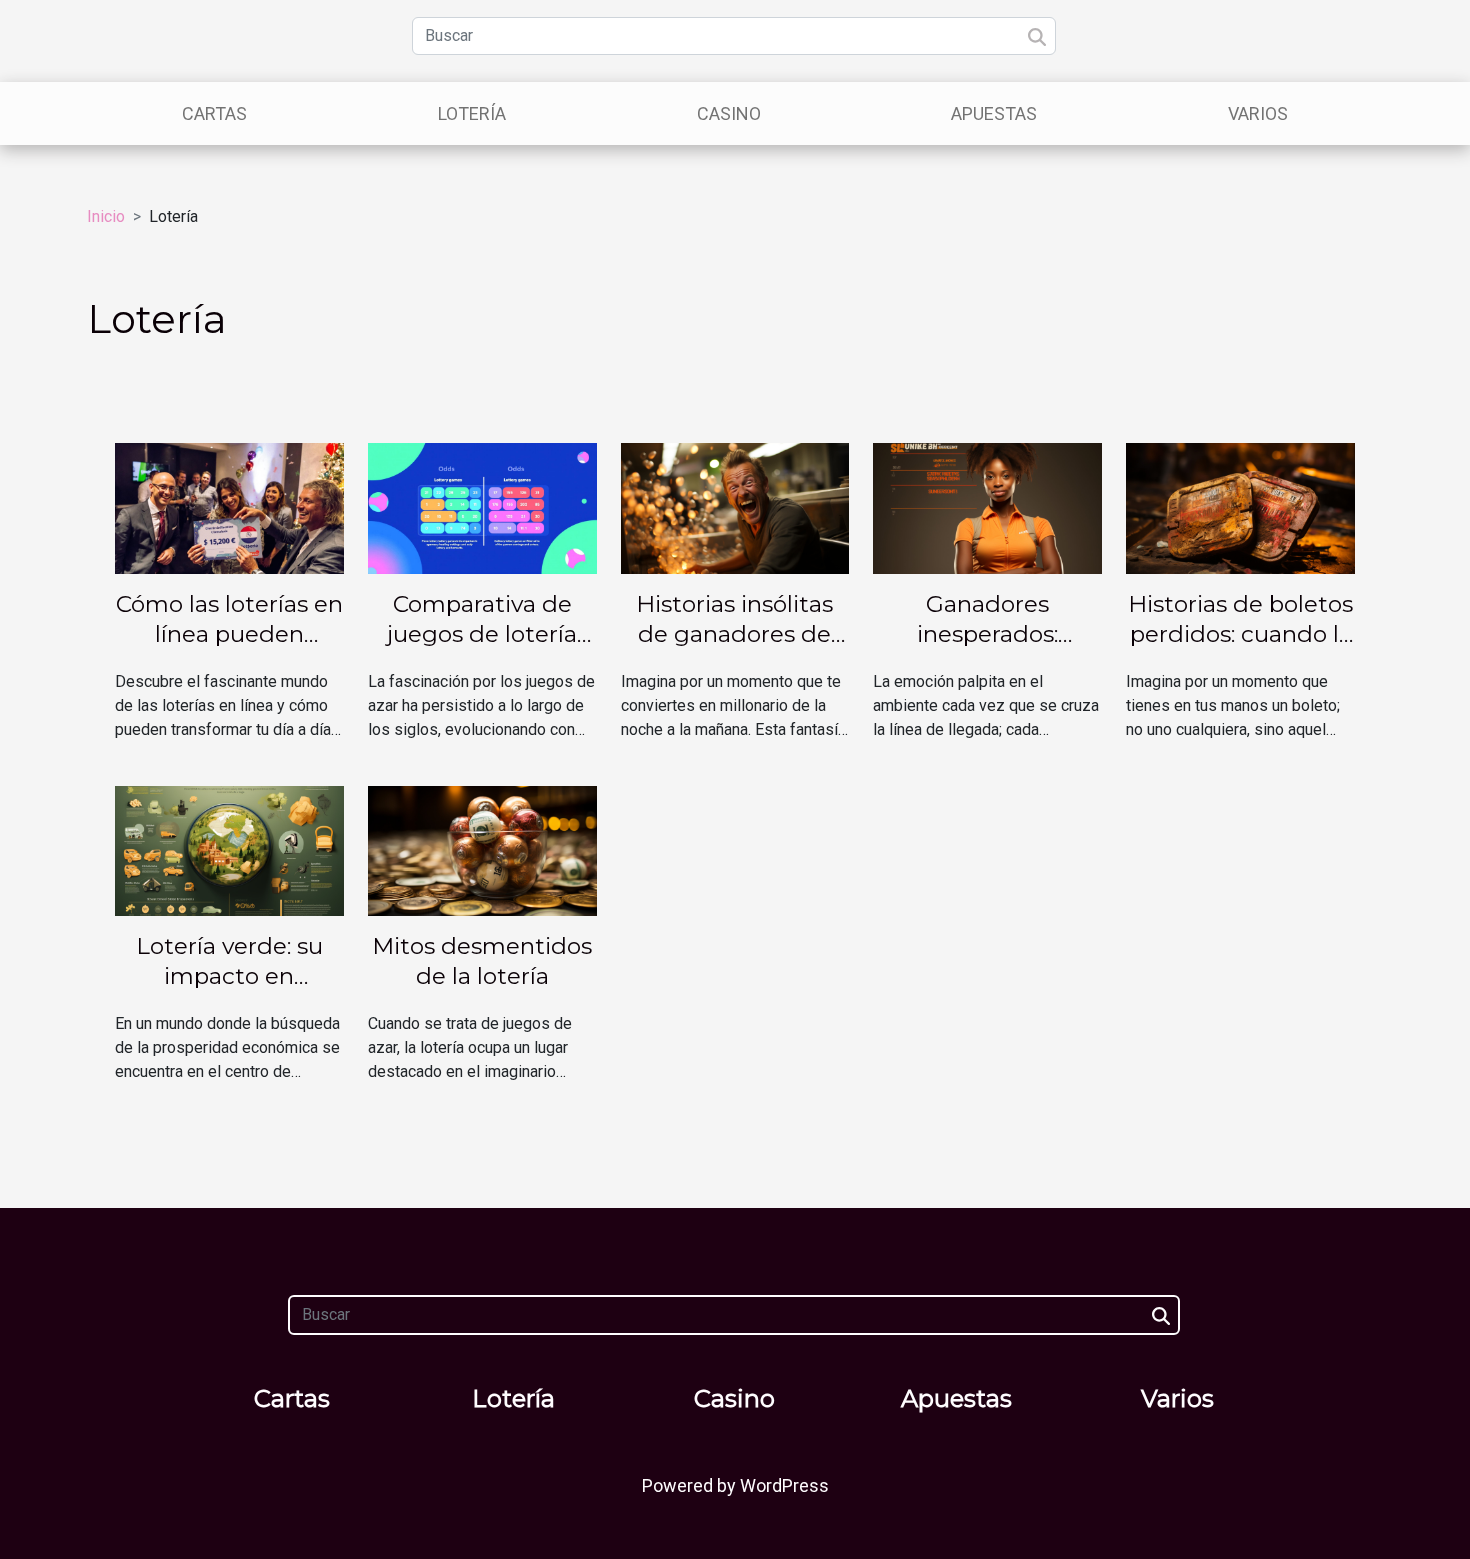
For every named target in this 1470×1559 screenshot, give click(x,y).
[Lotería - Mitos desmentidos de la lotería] (482, 849)
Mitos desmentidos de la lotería (482, 961)
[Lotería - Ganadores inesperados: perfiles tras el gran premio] (987, 507)
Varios (1258, 113)
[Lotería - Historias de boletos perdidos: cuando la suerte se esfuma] (1240, 507)
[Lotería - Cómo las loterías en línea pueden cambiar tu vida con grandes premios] (229, 507)
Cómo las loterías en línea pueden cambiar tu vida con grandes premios (229, 649)
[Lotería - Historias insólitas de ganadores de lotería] (735, 507)
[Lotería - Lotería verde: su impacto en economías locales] (229, 849)
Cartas (214, 113)
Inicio (106, 216)
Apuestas (994, 113)
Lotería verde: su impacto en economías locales (229, 976)
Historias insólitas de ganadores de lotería (734, 634)
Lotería (472, 113)
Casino (729, 113)
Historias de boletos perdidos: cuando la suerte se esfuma (1240, 634)
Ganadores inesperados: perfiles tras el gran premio (987, 649)
